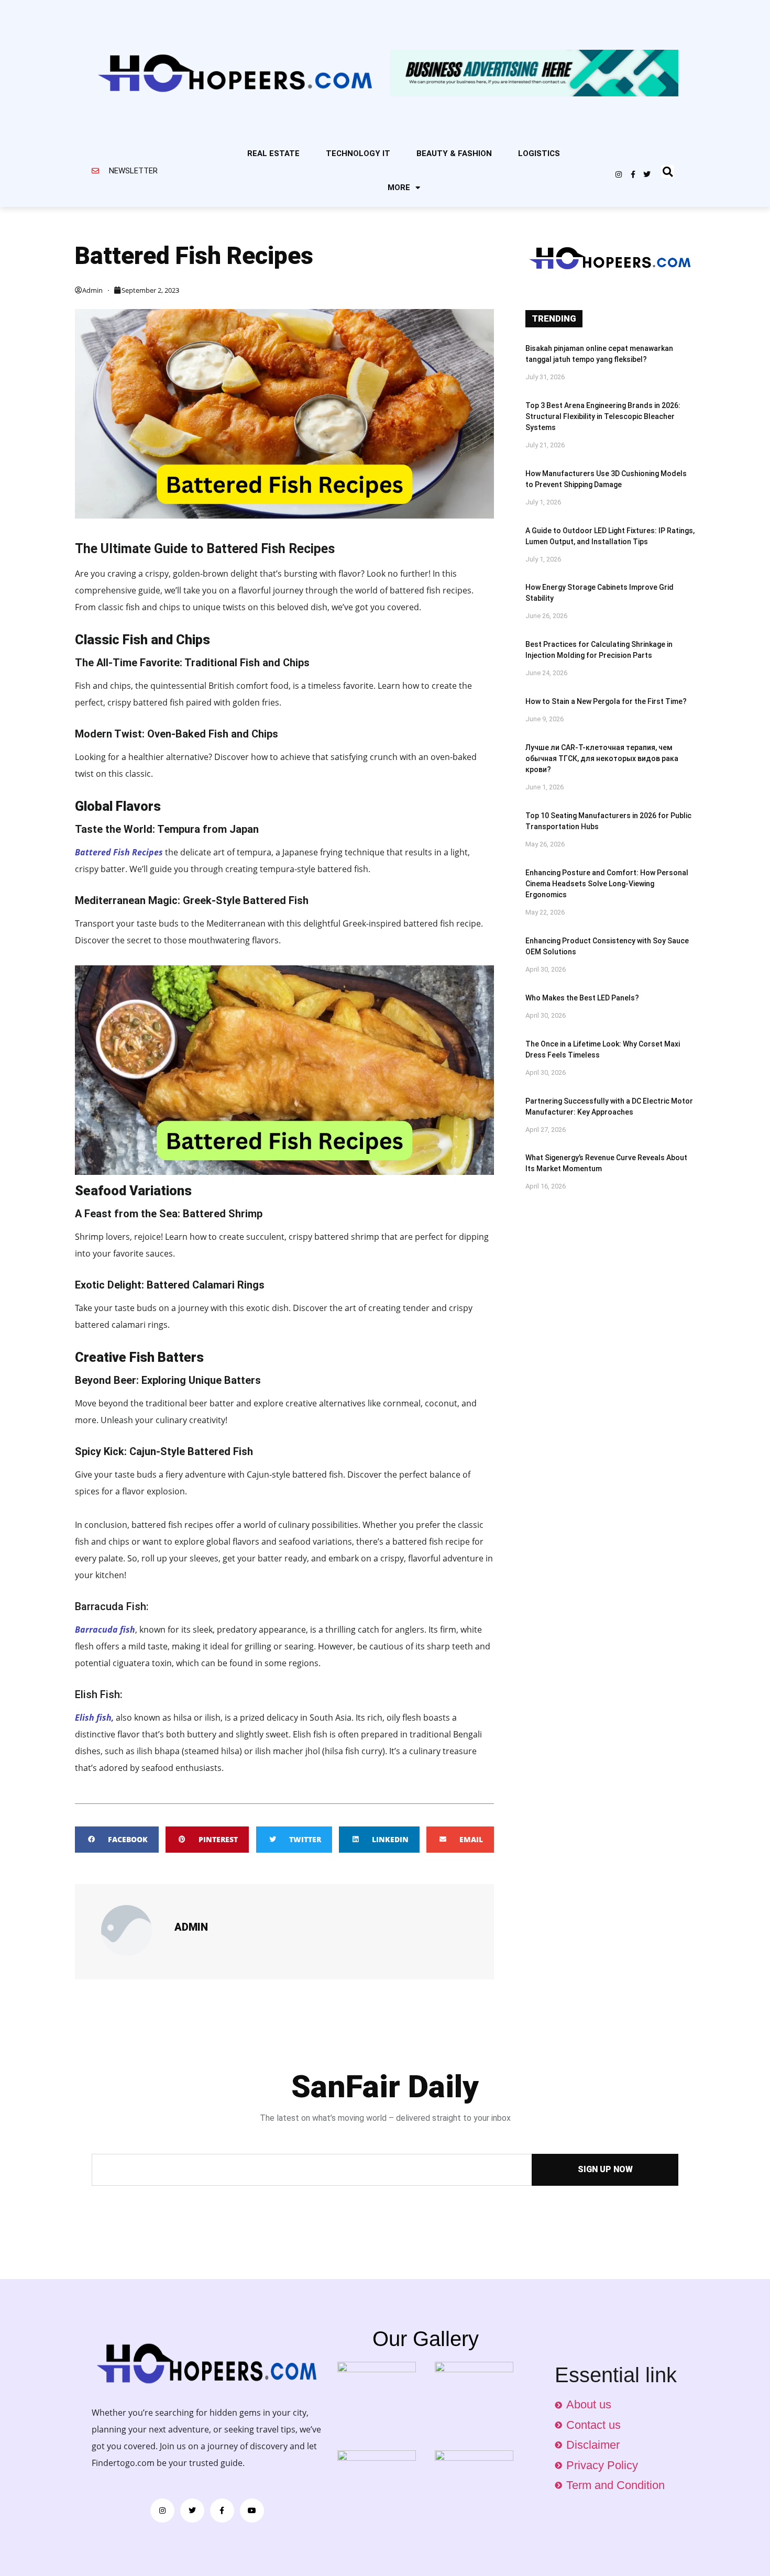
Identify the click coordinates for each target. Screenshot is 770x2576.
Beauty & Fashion (454, 153)
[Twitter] (647, 174)
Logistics (539, 153)
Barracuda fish (105, 1630)
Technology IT (358, 153)
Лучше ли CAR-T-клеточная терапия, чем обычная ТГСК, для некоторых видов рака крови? (602, 758)
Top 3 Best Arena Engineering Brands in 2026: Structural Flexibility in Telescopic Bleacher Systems (603, 416)
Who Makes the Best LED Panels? (582, 998)
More (399, 188)
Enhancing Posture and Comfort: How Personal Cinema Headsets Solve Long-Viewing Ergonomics (607, 884)
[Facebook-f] (633, 174)
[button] (668, 172)
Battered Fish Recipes (120, 852)
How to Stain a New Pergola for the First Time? (606, 701)
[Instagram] (619, 174)
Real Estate (273, 153)
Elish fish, (94, 1718)
